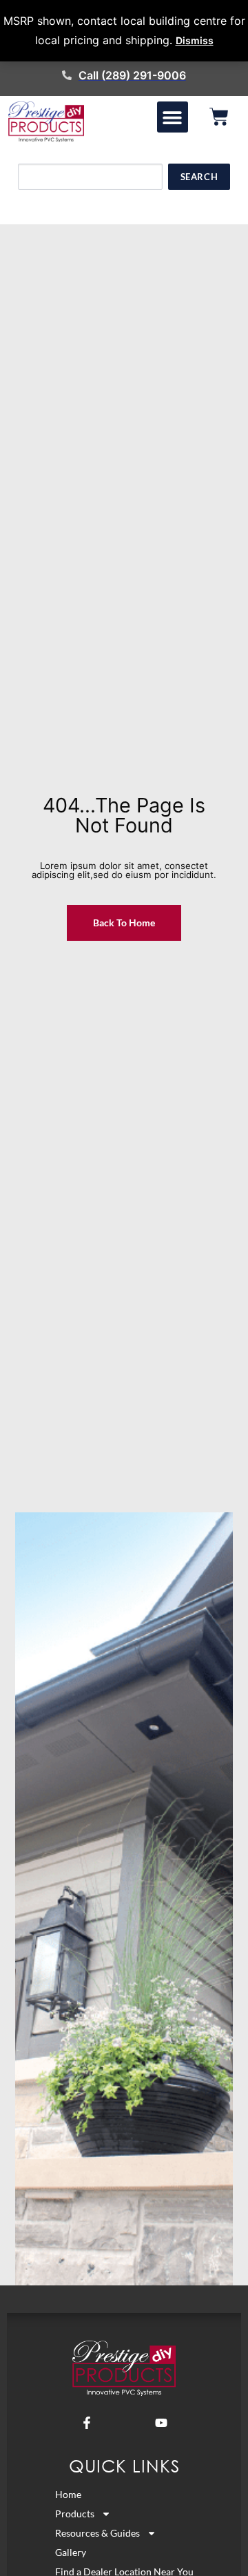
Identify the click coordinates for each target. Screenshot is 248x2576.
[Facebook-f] (87, 2423)
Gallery (71, 2552)
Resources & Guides (97, 2533)
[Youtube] (161, 2423)
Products (75, 2514)
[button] (173, 117)
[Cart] (219, 117)
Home (68, 2494)
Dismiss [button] (195, 40)
